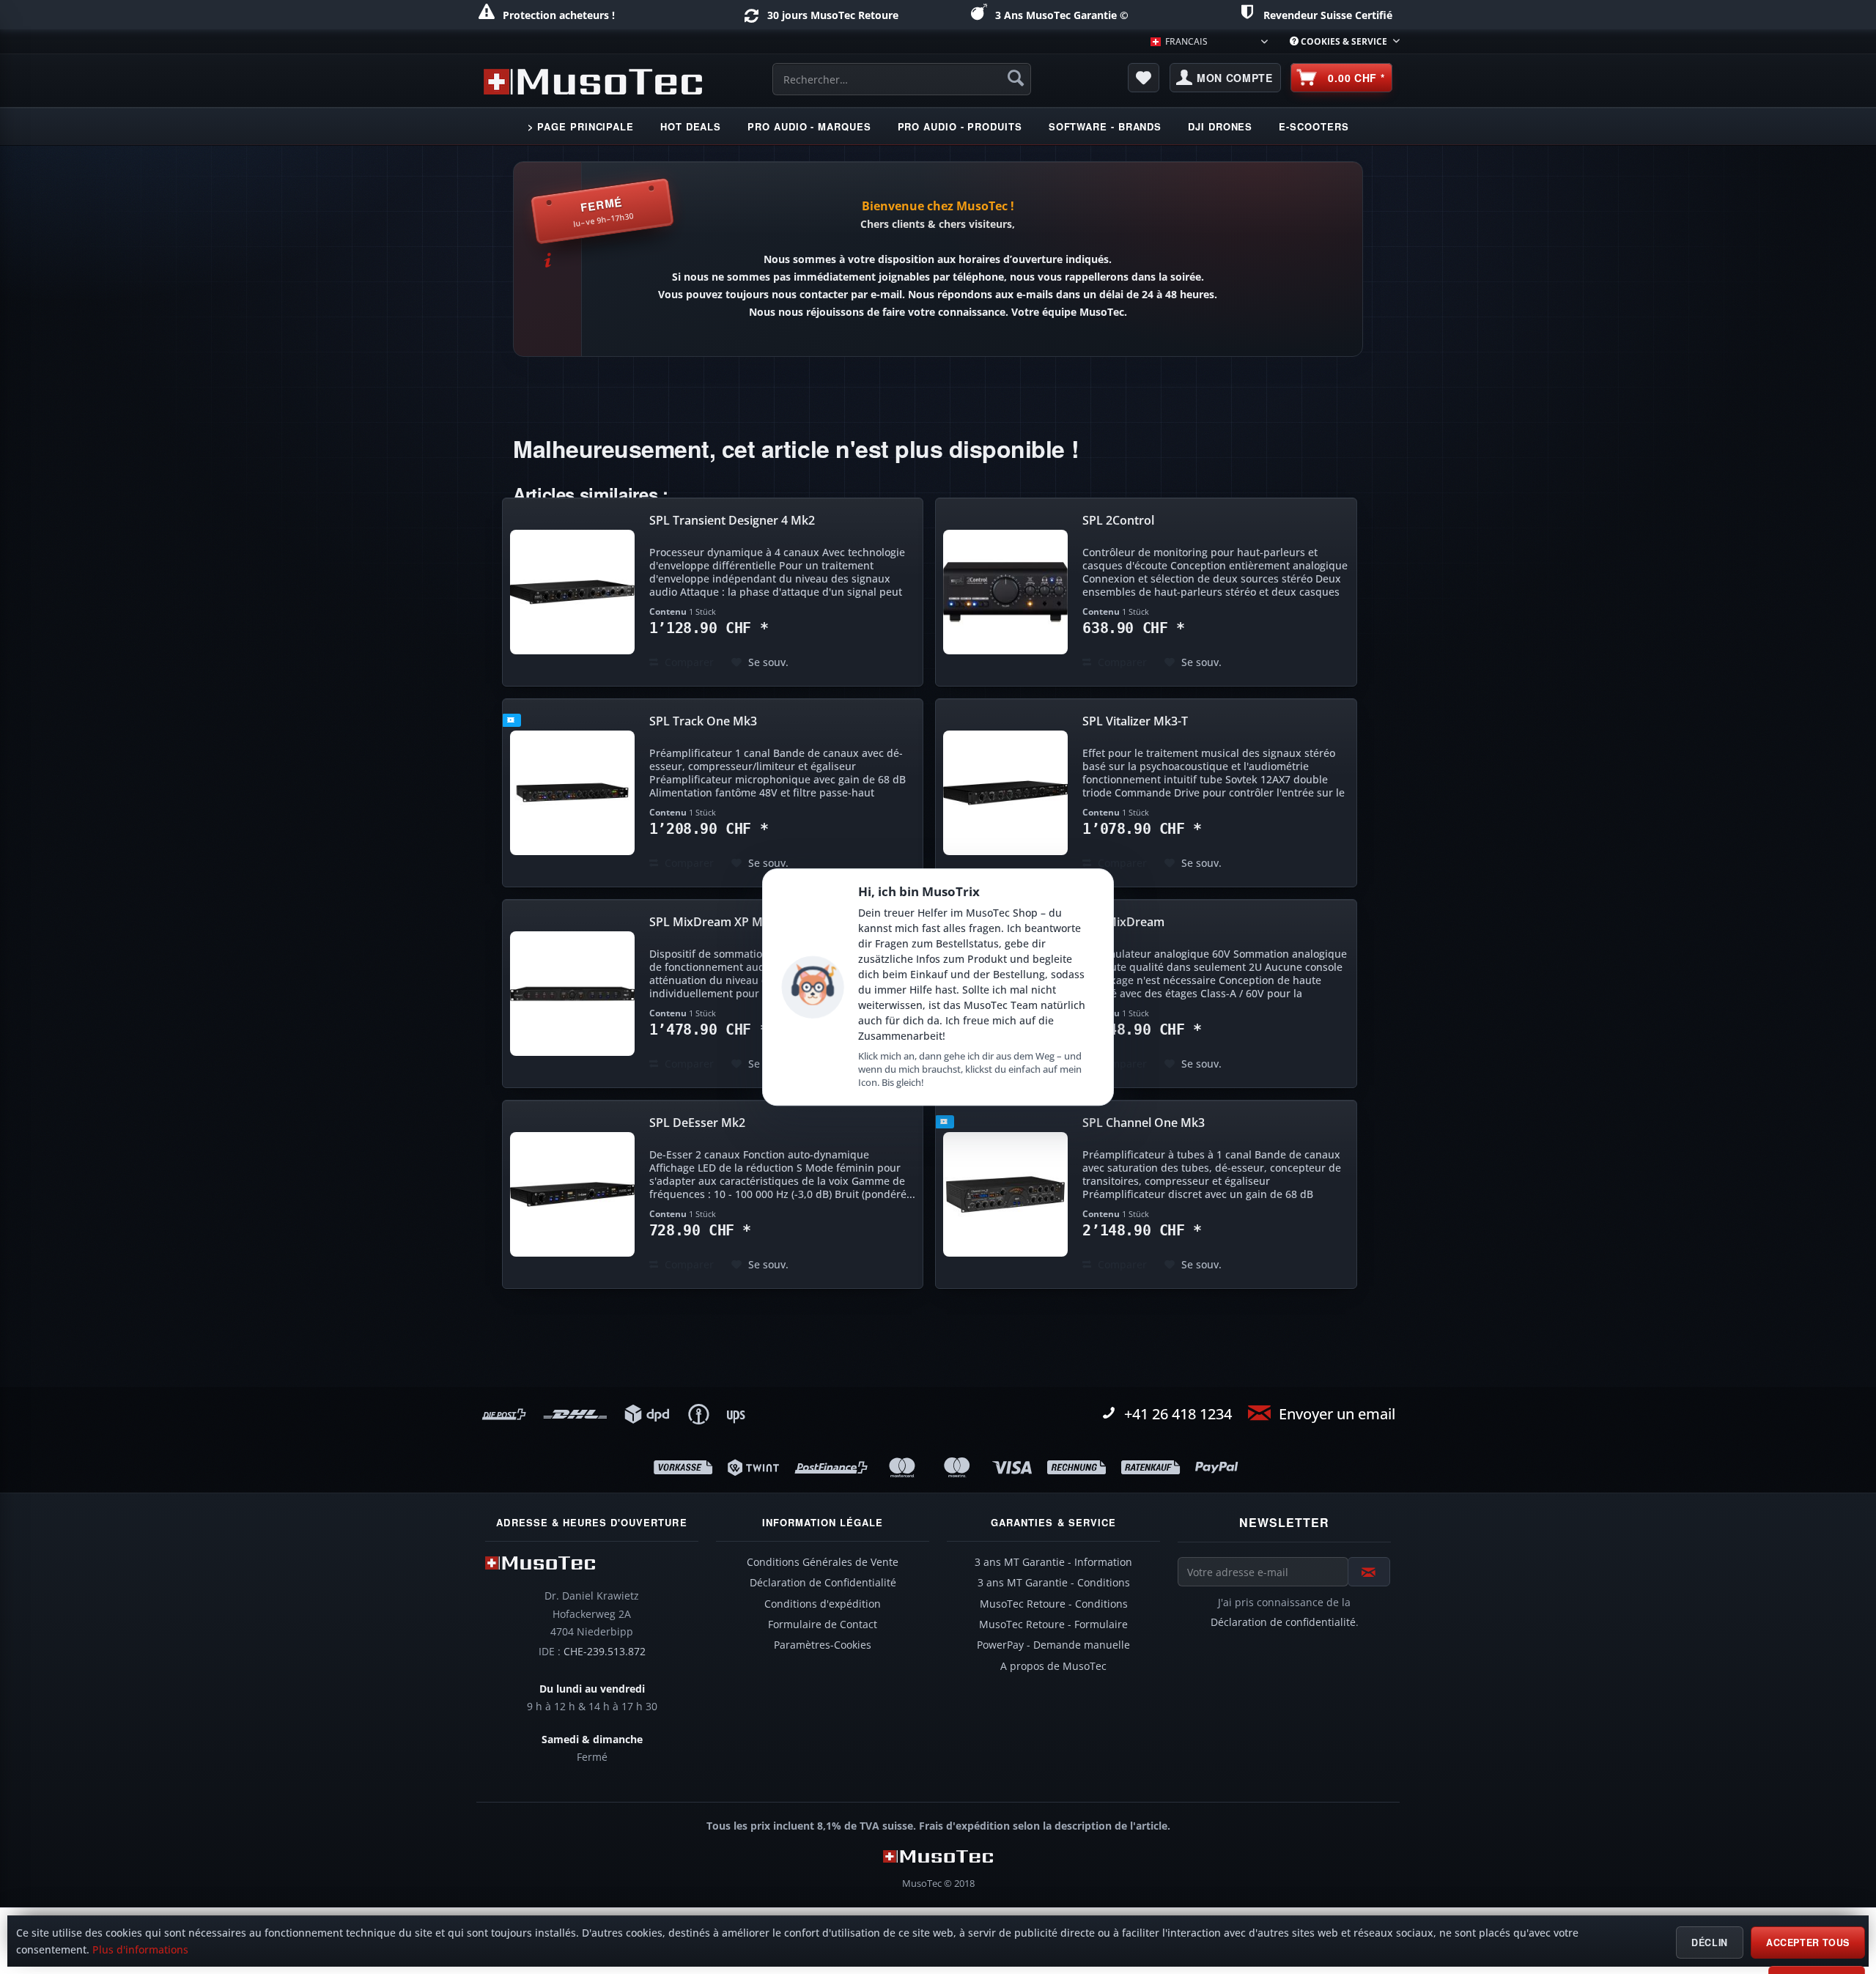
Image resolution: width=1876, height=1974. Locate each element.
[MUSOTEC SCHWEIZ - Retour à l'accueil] (593, 81)
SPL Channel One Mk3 (1144, 1123)
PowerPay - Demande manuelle (1053, 1645)
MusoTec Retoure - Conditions (1054, 1604)
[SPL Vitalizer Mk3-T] (1005, 793)
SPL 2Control (1118, 521)
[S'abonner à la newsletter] (1369, 1572)
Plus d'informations (140, 1950)
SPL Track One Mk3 (703, 721)
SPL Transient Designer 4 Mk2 (732, 521)
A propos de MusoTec (1053, 1666)
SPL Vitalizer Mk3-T (1135, 721)
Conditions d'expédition (823, 1604)
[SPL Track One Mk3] (572, 793)
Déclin (1710, 1942)
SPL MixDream (1123, 922)
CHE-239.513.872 (605, 1652)
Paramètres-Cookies (823, 1645)
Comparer (688, 662)
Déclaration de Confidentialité (823, 1583)
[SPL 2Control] (1005, 592)
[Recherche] (1016, 78)
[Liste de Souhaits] (1144, 78)
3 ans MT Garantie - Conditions (1054, 1583)
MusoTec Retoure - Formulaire (1053, 1624)
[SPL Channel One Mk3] (1005, 1194)
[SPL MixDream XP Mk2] (572, 994)
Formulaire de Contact (823, 1624)
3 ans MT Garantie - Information (1053, 1562)
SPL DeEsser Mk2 (697, 1123)
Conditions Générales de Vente (823, 1562)
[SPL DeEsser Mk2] (572, 1194)
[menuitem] (1339, 41)
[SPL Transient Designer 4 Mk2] (572, 592)
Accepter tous (1808, 1942)
